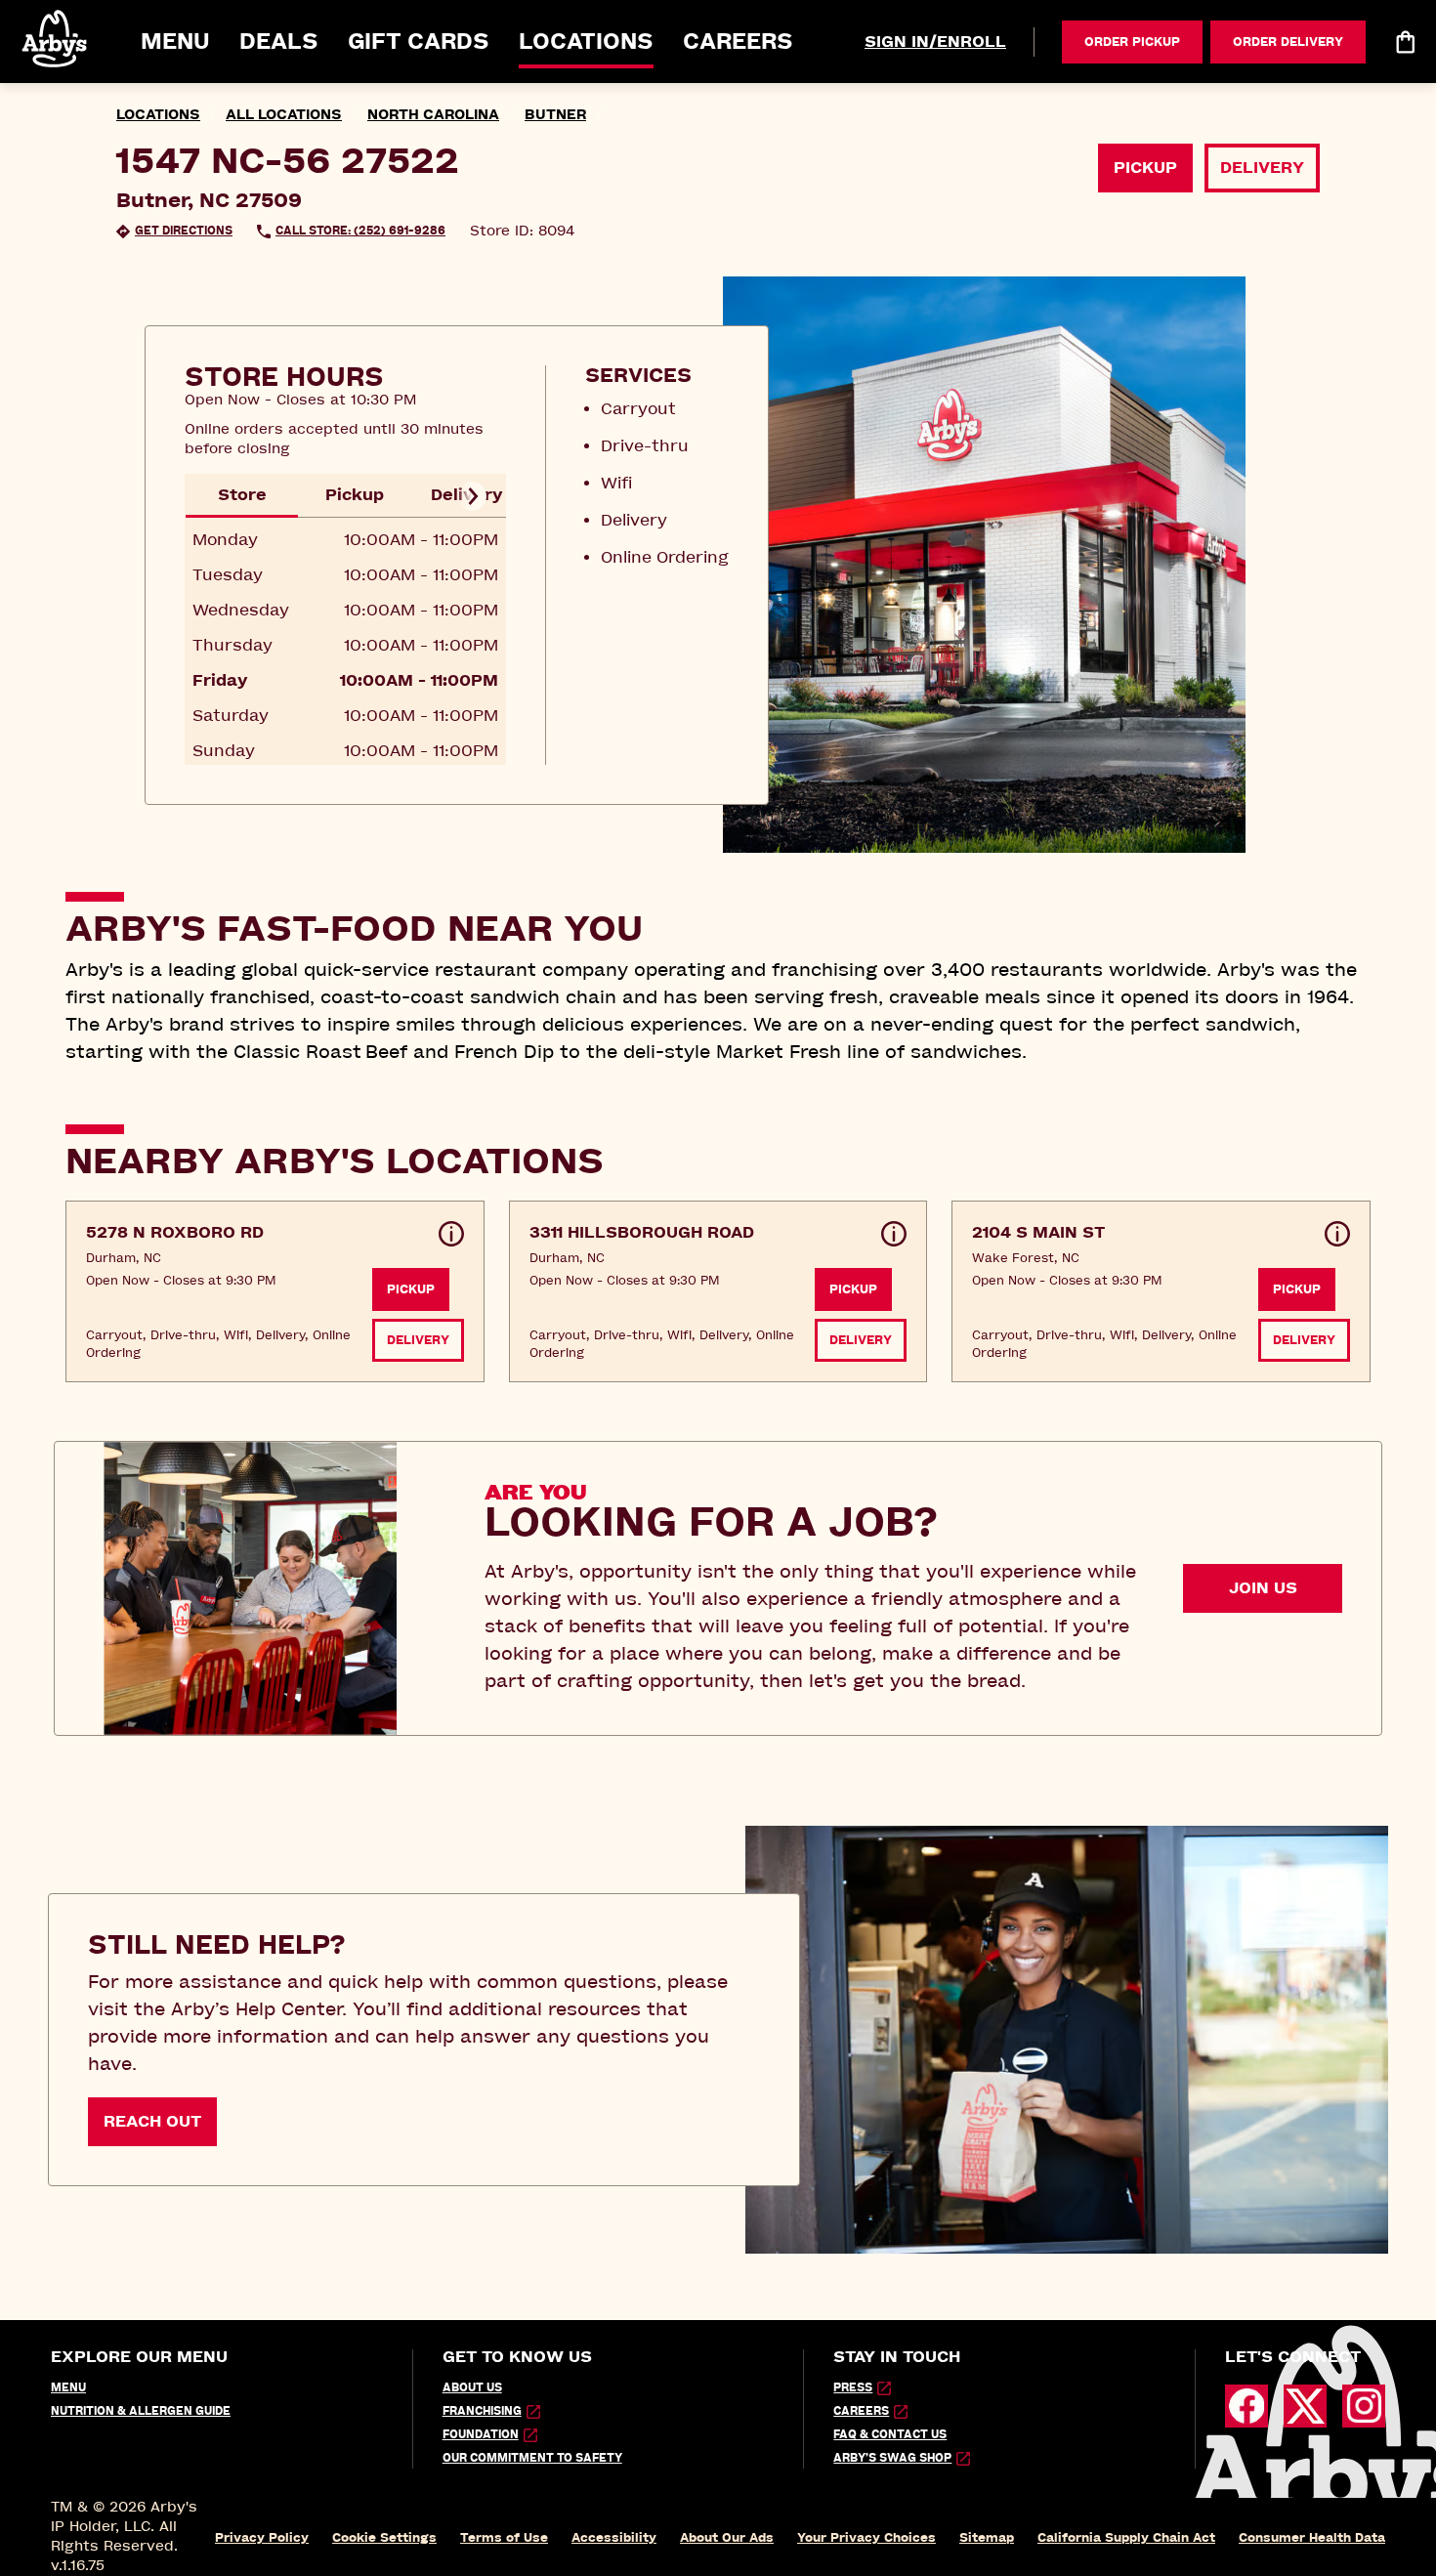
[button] (56, 39)
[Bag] (1405, 42)
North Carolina (433, 115)
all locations (284, 115)
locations (158, 115)
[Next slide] (472, 496)
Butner (555, 115)
